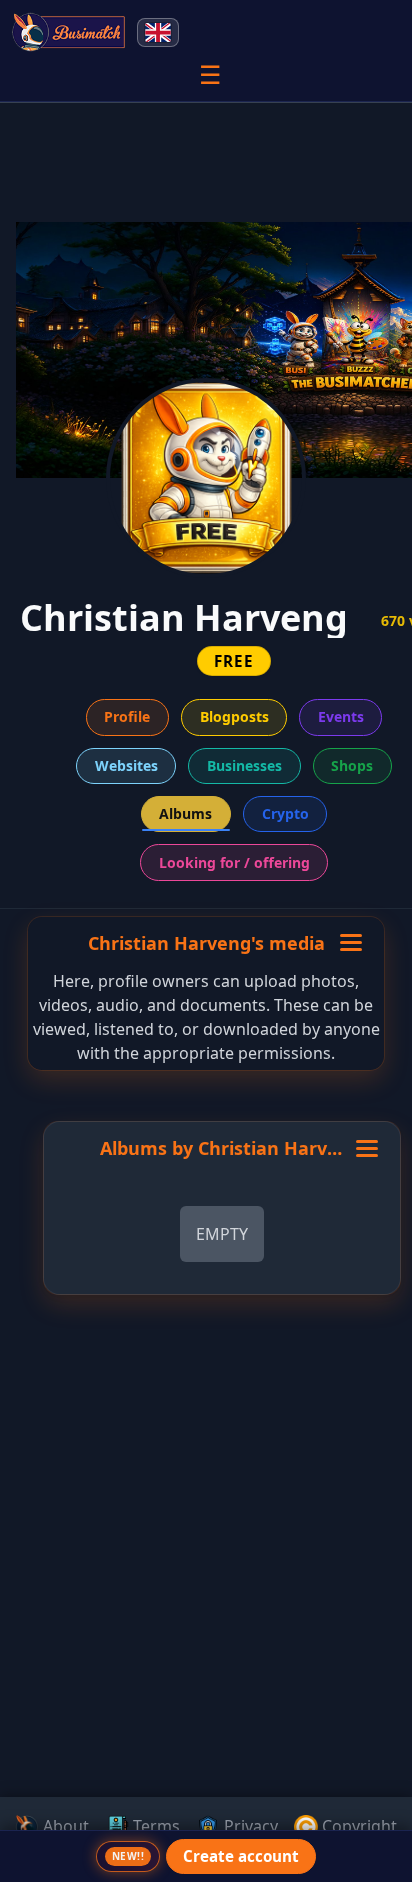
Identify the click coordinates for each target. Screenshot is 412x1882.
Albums (185, 813)
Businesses (244, 765)
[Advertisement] (206, 1658)
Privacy (249, 1826)
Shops (352, 765)
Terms (154, 1826)
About (64, 1826)
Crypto (285, 813)
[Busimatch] (69, 32)
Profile (127, 716)
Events (341, 716)
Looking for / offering (234, 862)
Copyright (357, 1826)
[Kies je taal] (158, 32)
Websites (126, 765)
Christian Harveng (279, 1148)
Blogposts (234, 716)
